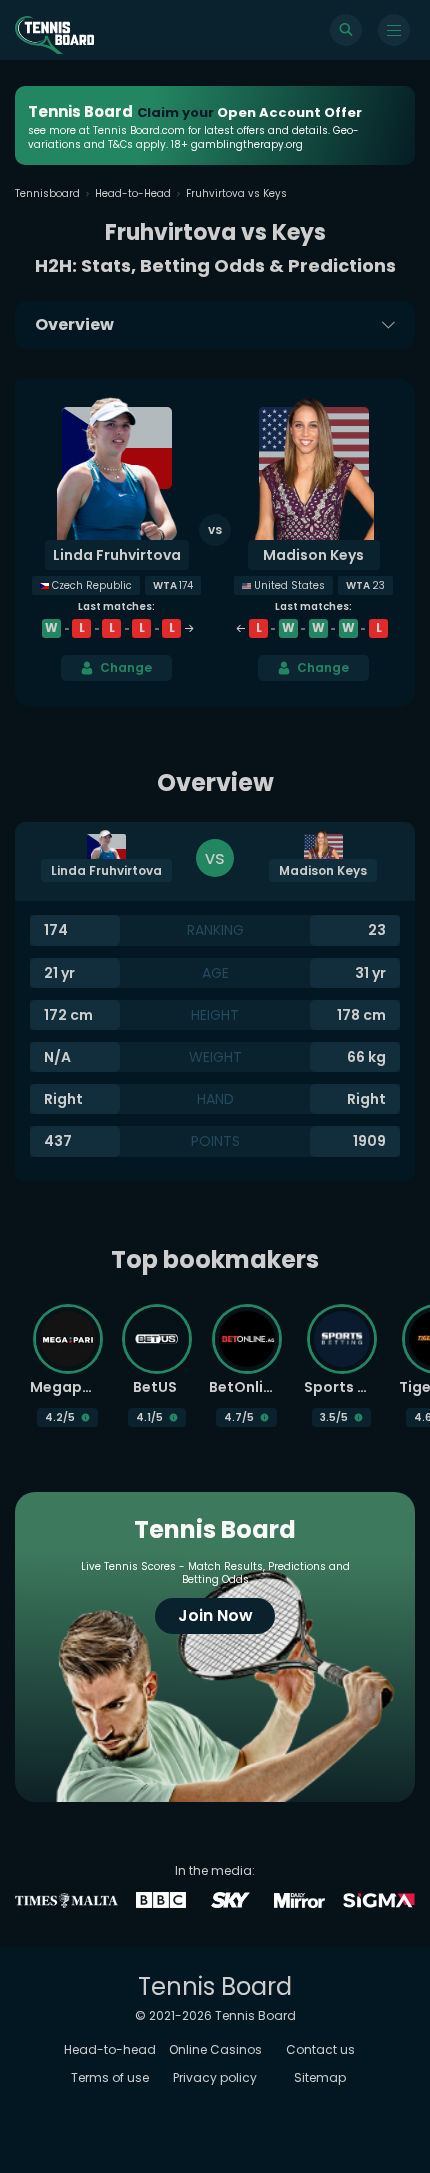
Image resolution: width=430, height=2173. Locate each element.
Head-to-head (110, 2049)
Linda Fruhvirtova (117, 555)
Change (126, 667)
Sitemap (320, 2077)
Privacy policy (215, 2077)
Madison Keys (313, 555)
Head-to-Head (133, 193)
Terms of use (110, 2077)
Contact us (320, 2049)
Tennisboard (47, 193)
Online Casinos (215, 2049)
